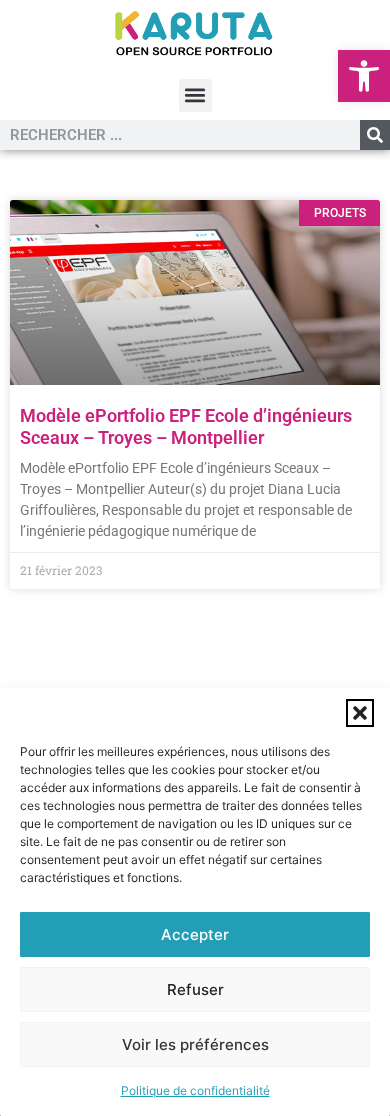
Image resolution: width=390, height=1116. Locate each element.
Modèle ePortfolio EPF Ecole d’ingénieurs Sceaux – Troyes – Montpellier (186, 426)
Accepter (195, 934)
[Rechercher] (375, 135)
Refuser (195, 989)
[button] (364, 76)
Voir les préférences (195, 1044)
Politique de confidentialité (195, 1090)
